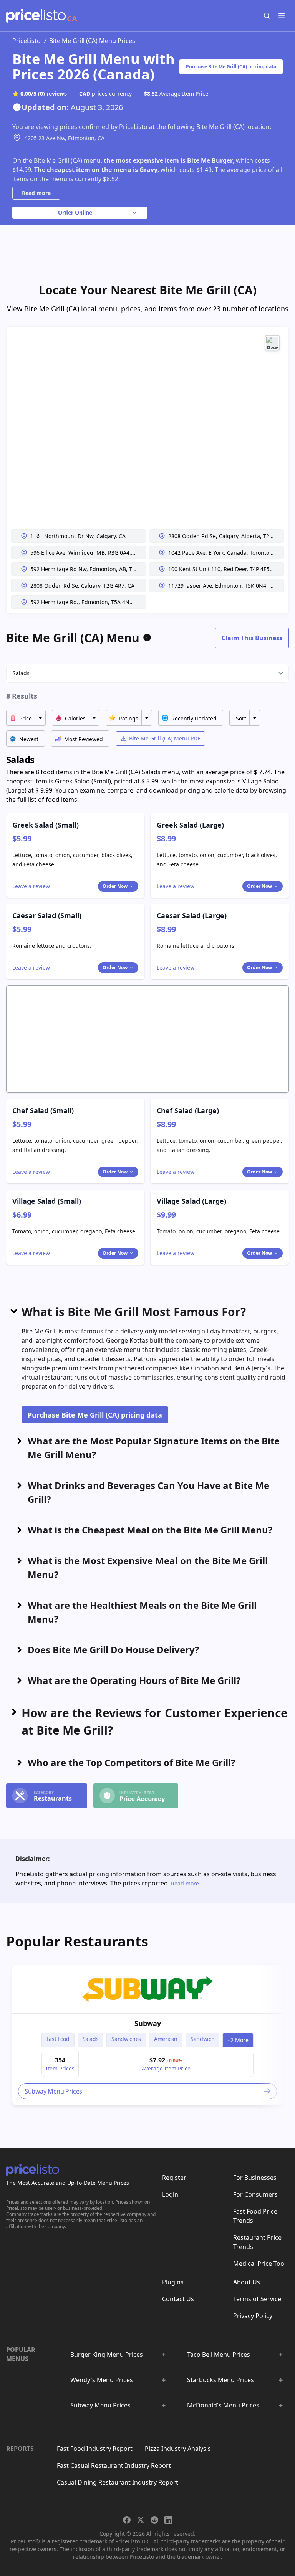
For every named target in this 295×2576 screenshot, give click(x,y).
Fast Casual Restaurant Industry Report (114, 2465)
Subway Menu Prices (100, 2405)
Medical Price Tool (259, 2264)
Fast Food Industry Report (95, 2449)
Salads (21, 673)
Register (174, 2178)
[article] (147, 2035)
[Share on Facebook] (127, 2520)
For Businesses (255, 2178)
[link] (147, 1989)
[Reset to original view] (272, 343)
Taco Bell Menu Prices (219, 2355)
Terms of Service (257, 2299)
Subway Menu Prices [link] (53, 2091)
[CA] (36, 16)
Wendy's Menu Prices (102, 2380)
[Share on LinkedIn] (168, 2520)
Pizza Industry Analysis (178, 2449)
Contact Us (178, 2299)
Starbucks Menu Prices (220, 2380)
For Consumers (255, 2194)
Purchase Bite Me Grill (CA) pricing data (231, 67)
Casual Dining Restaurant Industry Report (118, 2482)
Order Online (75, 212)
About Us (247, 2282)
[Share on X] (141, 2520)
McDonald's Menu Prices (223, 2405)
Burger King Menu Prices (107, 2355)
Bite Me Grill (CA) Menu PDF (165, 738)
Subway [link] (148, 2023)
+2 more (238, 2040)
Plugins (173, 2282)
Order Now (115, 886)
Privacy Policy (253, 2316)
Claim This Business (252, 638)
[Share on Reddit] (154, 2520)
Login (170, 2194)
